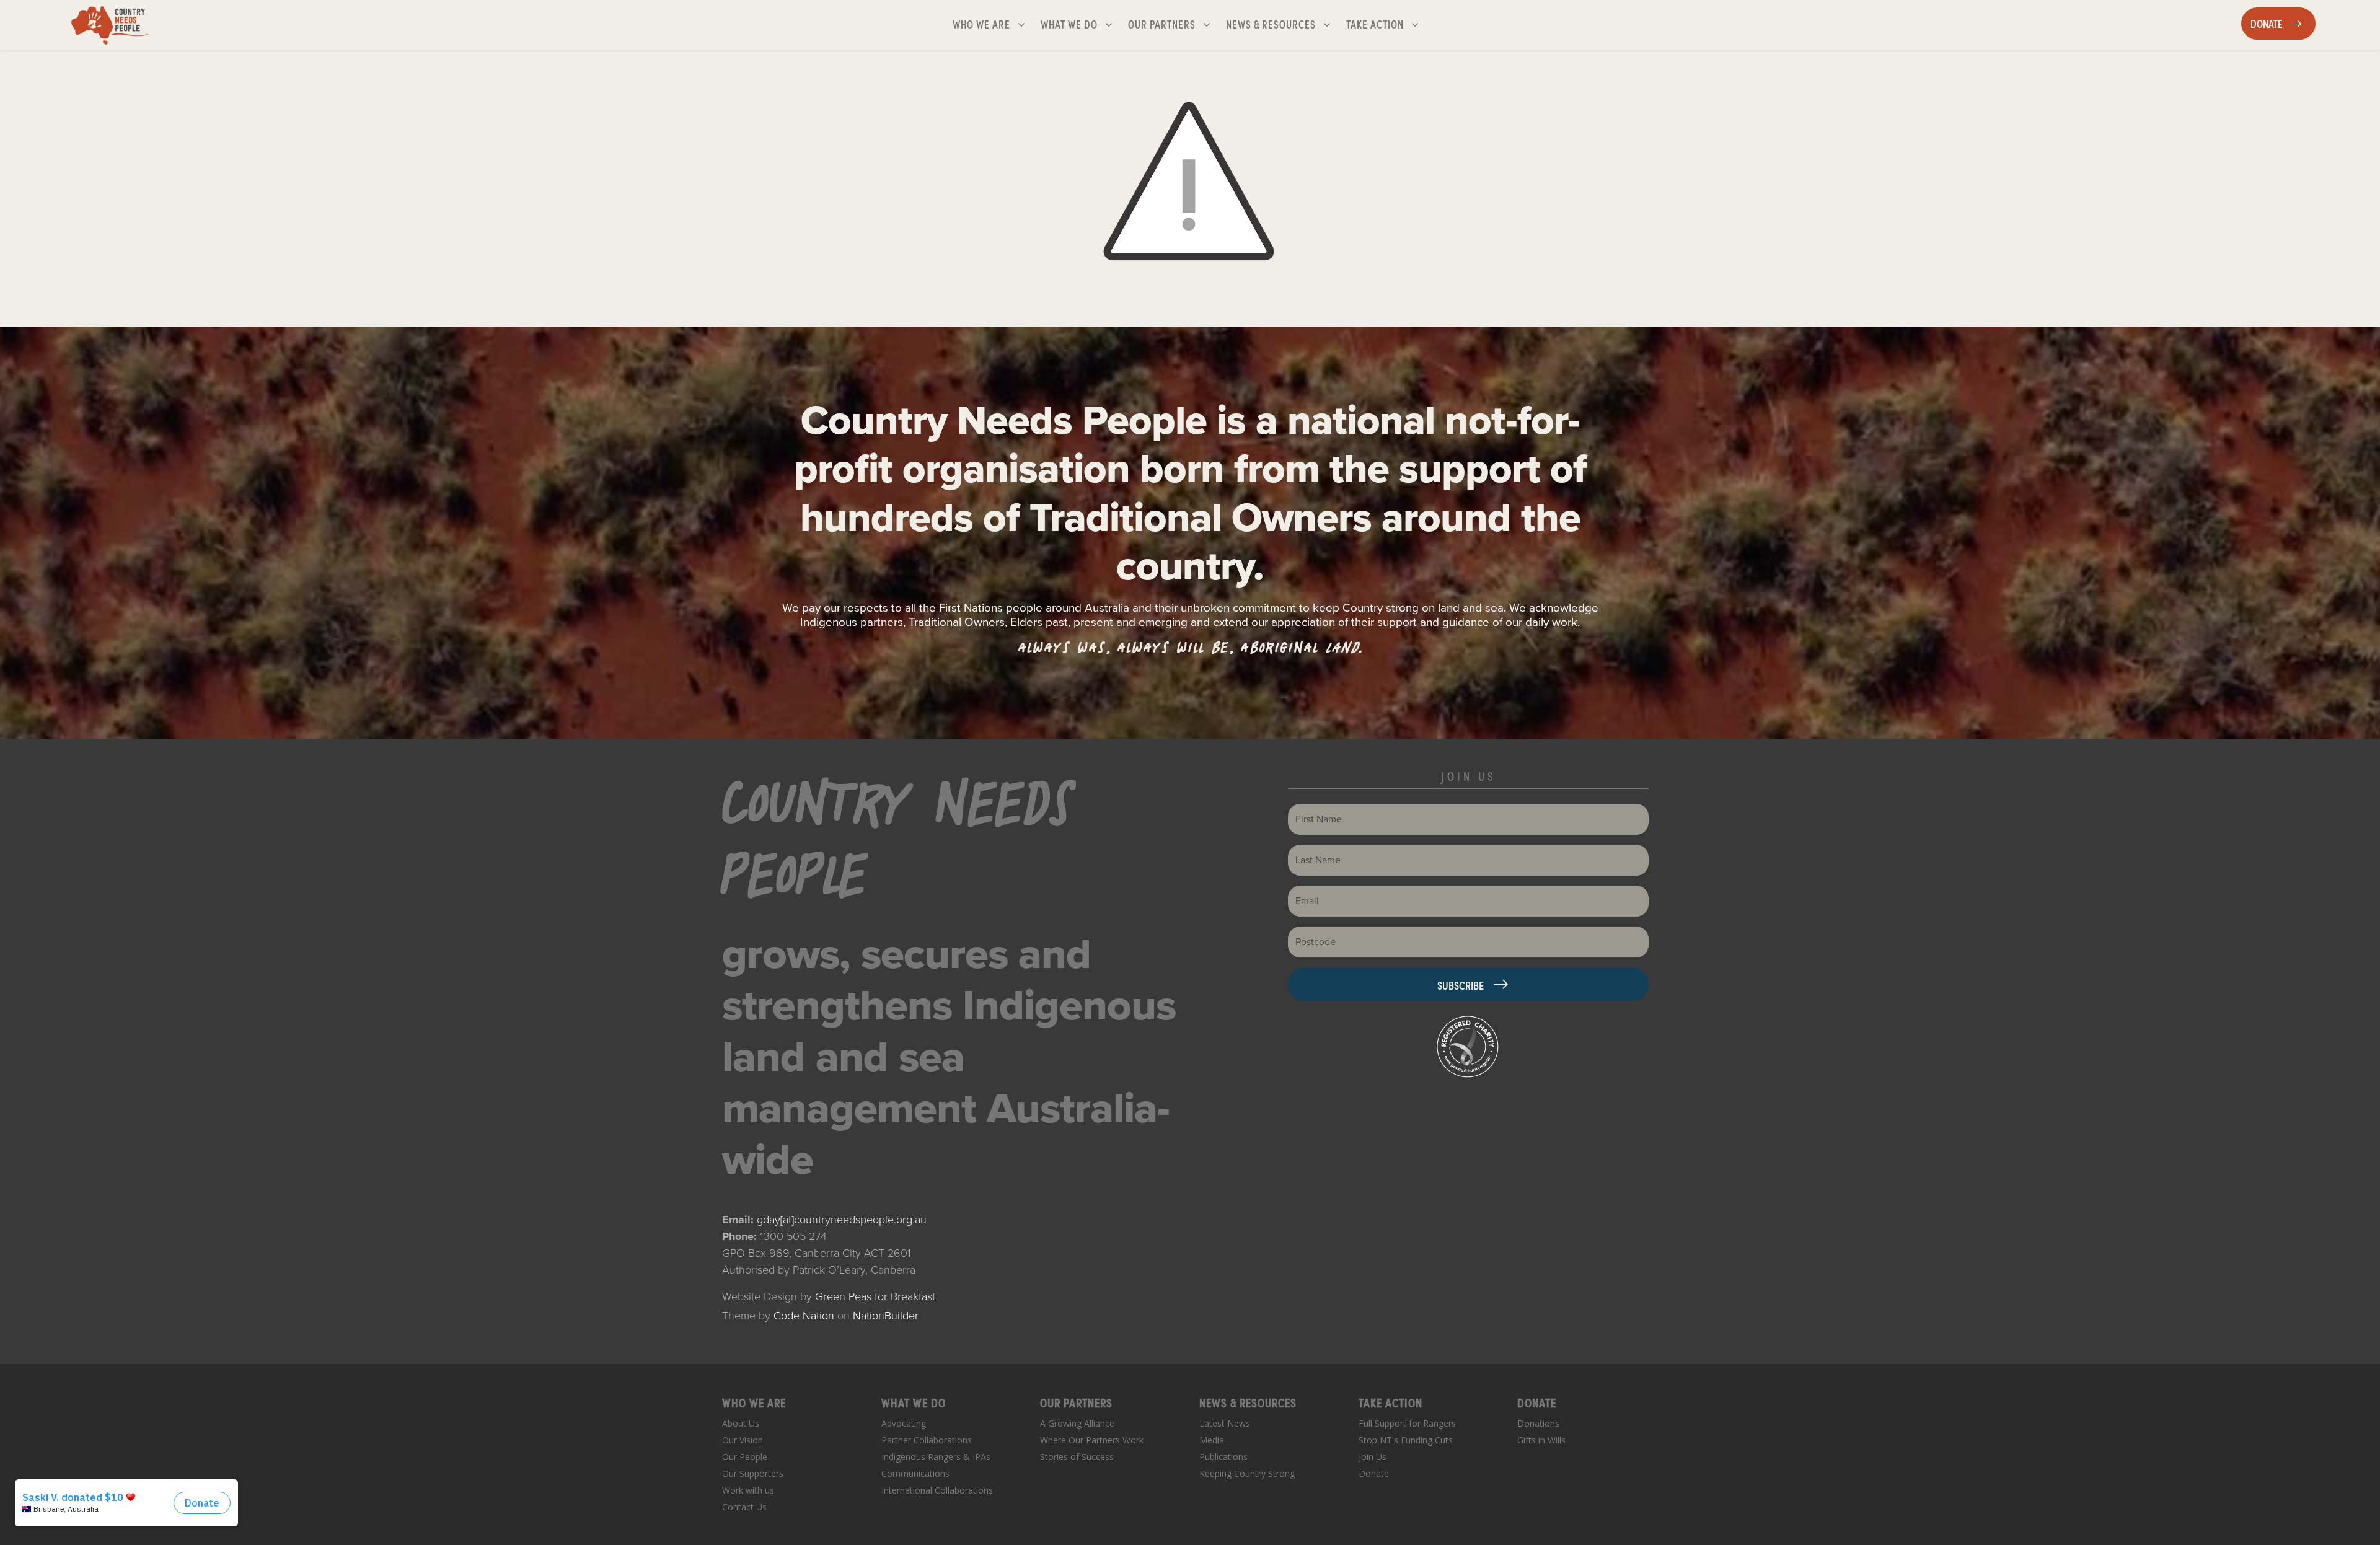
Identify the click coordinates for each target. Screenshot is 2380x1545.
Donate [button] (2283, 23)
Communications (915, 1473)
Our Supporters (753, 1473)
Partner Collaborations (927, 1440)
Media (1212, 1440)
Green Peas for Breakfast (875, 1296)
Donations (1538, 1423)
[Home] (110, 25)
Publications (1223, 1457)
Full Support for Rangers (1407, 1423)
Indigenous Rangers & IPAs (936, 1457)
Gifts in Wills (1541, 1440)
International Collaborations (937, 1490)
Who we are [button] (994, 24)
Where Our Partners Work (1092, 1440)
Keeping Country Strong (1247, 1473)
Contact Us (744, 1507)
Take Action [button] (1387, 24)
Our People (745, 1457)
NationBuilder (886, 1316)
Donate (1374, 1473)
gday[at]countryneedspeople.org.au (842, 1220)
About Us (741, 1423)
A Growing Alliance (1077, 1423)
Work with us (748, 1490)
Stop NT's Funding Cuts (1406, 1440)
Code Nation (804, 1316)
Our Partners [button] (1174, 24)
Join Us (1373, 1457)
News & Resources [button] (1272, 24)
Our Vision (743, 1440)
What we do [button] (1082, 24)
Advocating (904, 1423)
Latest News (1225, 1423)
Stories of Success (1077, 1457)
